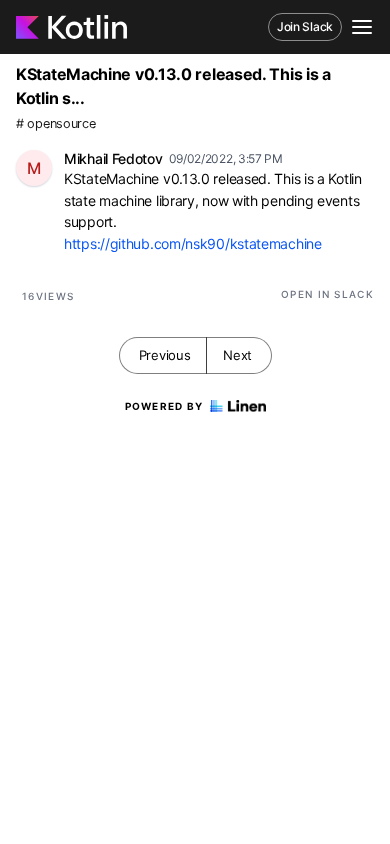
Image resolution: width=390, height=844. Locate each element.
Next (237, 355)
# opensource (55, 123)
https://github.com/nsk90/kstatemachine (193, 243)
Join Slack (305, 26)
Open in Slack (327, 294)
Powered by (164, 406)
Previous (165, 355)
